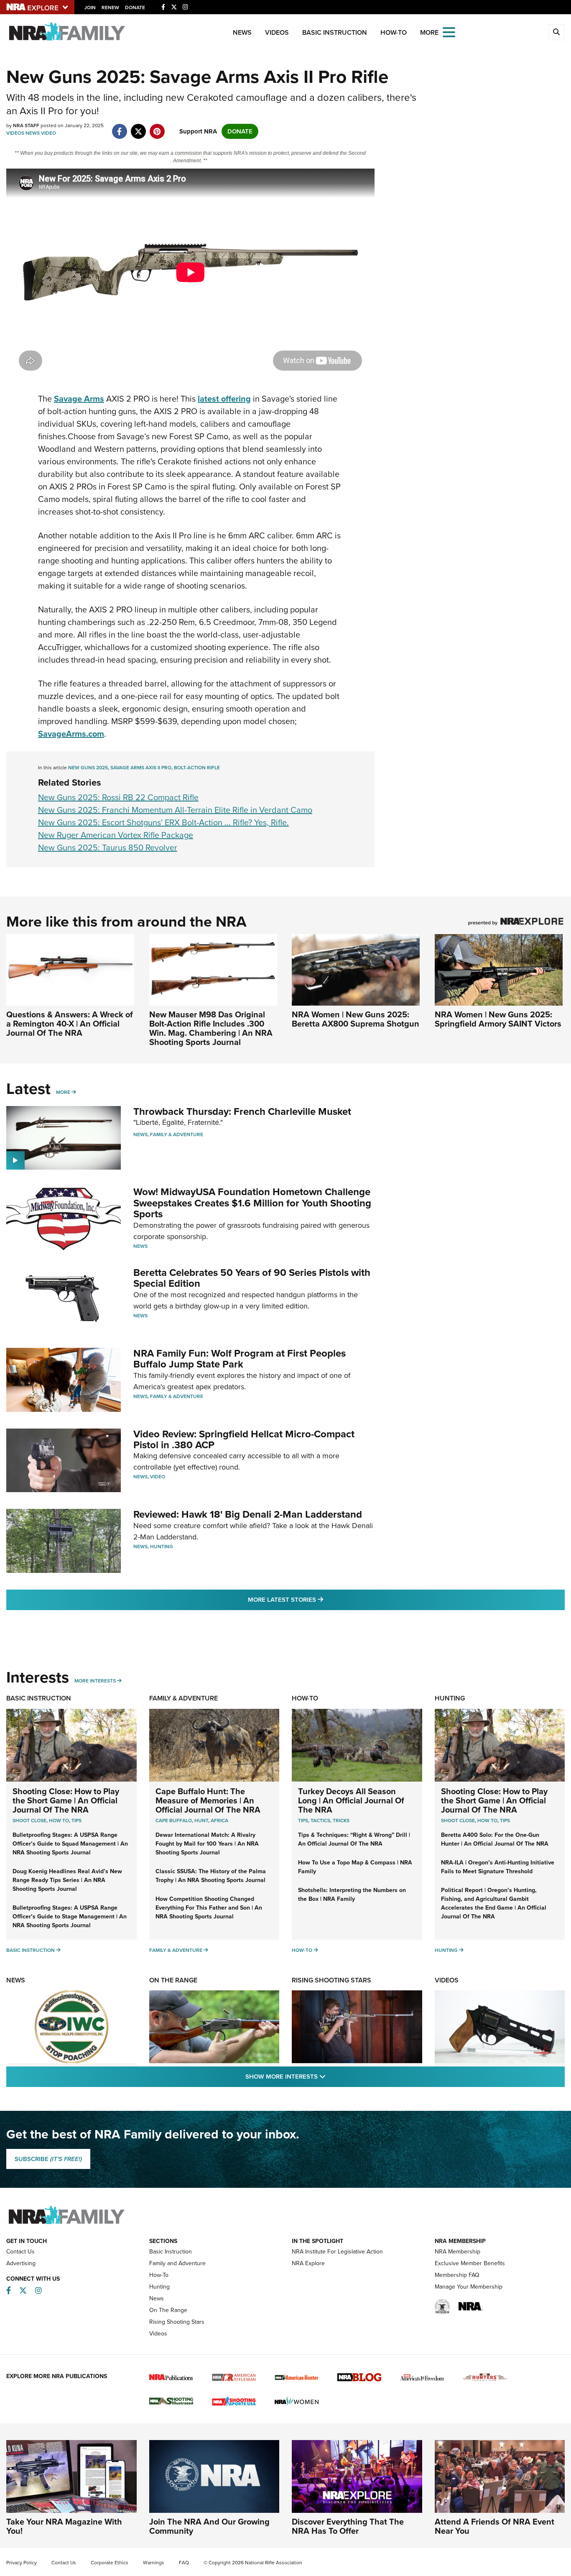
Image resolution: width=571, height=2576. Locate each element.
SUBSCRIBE (48, 2159)
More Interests (95, 1681)
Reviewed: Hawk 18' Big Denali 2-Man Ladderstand (248, 1514)
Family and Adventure (177, 2263)
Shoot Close (29, 1821)
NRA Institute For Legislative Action (337, 2252)
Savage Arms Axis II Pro (141, 768)
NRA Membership (458, 2252)
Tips (76, 1821)
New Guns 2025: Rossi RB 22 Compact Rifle (118, 797)
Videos (277, 32)
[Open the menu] (449, 32)
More (63, 1092)
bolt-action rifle (197, 768)
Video (48, 133)
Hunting (162, 1547)
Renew (110, 8)
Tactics (320, 1821)
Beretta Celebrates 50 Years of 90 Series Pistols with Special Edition (252, 1278)
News (242, 32)
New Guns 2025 (88, 768)
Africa (219, 1821)
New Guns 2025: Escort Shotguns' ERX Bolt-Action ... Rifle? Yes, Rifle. (163, 822)
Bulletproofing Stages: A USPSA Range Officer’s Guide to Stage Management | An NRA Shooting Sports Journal (70, 1917)
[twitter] (138, 127)
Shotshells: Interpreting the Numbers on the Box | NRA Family (352, 1895)
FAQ (184, 2563)
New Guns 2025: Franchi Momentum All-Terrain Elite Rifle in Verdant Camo (175, 810)
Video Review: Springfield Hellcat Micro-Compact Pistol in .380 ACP (244, 1439)
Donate (135, 8)
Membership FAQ (457, 2275)
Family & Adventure (177, 1134)
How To (59, 1821)
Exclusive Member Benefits (470, 2263)
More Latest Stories (319, 1599)
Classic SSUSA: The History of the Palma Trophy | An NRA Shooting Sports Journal (211, 1876)
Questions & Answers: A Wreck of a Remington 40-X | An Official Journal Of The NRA (70, 1024)
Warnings (154, 2563)
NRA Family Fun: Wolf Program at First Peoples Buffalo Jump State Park (240, 1359)
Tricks (341, 1821)
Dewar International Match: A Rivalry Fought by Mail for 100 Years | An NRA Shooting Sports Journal (207, 1844)
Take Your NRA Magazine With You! (64, 2526)
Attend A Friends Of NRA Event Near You (495, 2526)
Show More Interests (331, 2076)
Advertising (21, 2263)
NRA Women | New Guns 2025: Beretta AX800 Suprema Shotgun (356, 1019)
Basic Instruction (335, 32)
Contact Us (20, 2252)
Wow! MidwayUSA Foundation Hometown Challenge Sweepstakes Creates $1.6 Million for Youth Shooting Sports (252, 1203)
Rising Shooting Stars (331, 1980)
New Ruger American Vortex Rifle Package (116, 835)
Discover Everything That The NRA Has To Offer (348, 2526)
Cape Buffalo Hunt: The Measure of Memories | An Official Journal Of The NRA (208, 1800)
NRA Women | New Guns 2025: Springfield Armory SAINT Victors (498, 1019)
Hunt (201, 1821)
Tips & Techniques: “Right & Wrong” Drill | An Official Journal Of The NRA (354, 1839)
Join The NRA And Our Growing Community (209, 2526)
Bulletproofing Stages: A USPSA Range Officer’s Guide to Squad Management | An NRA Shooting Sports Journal (70, 1844)
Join (90, 8)
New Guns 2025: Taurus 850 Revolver (108, 848)
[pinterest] (157, 127)
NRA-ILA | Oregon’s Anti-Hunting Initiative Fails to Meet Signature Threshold (498, 1867)
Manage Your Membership (469, 2287)
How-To (394, 32)
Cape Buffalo (174, 1821)
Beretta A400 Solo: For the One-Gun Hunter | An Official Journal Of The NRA (495, 1839)
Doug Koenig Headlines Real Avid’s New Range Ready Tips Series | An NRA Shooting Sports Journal (67, 1880)
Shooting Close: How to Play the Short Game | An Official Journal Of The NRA (66, 1800)
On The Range (173, 1980)
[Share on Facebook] (119, 127)
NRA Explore (308, 2263)
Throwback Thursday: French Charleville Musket (242, 1111)
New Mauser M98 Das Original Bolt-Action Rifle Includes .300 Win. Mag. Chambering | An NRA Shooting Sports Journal (211, 1028)
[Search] (556, 32)
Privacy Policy (22, 2563)
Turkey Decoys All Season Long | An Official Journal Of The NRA (351, 1800)
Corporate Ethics (110, 2563)
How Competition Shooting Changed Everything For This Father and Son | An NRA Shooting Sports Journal (209, 1908)
